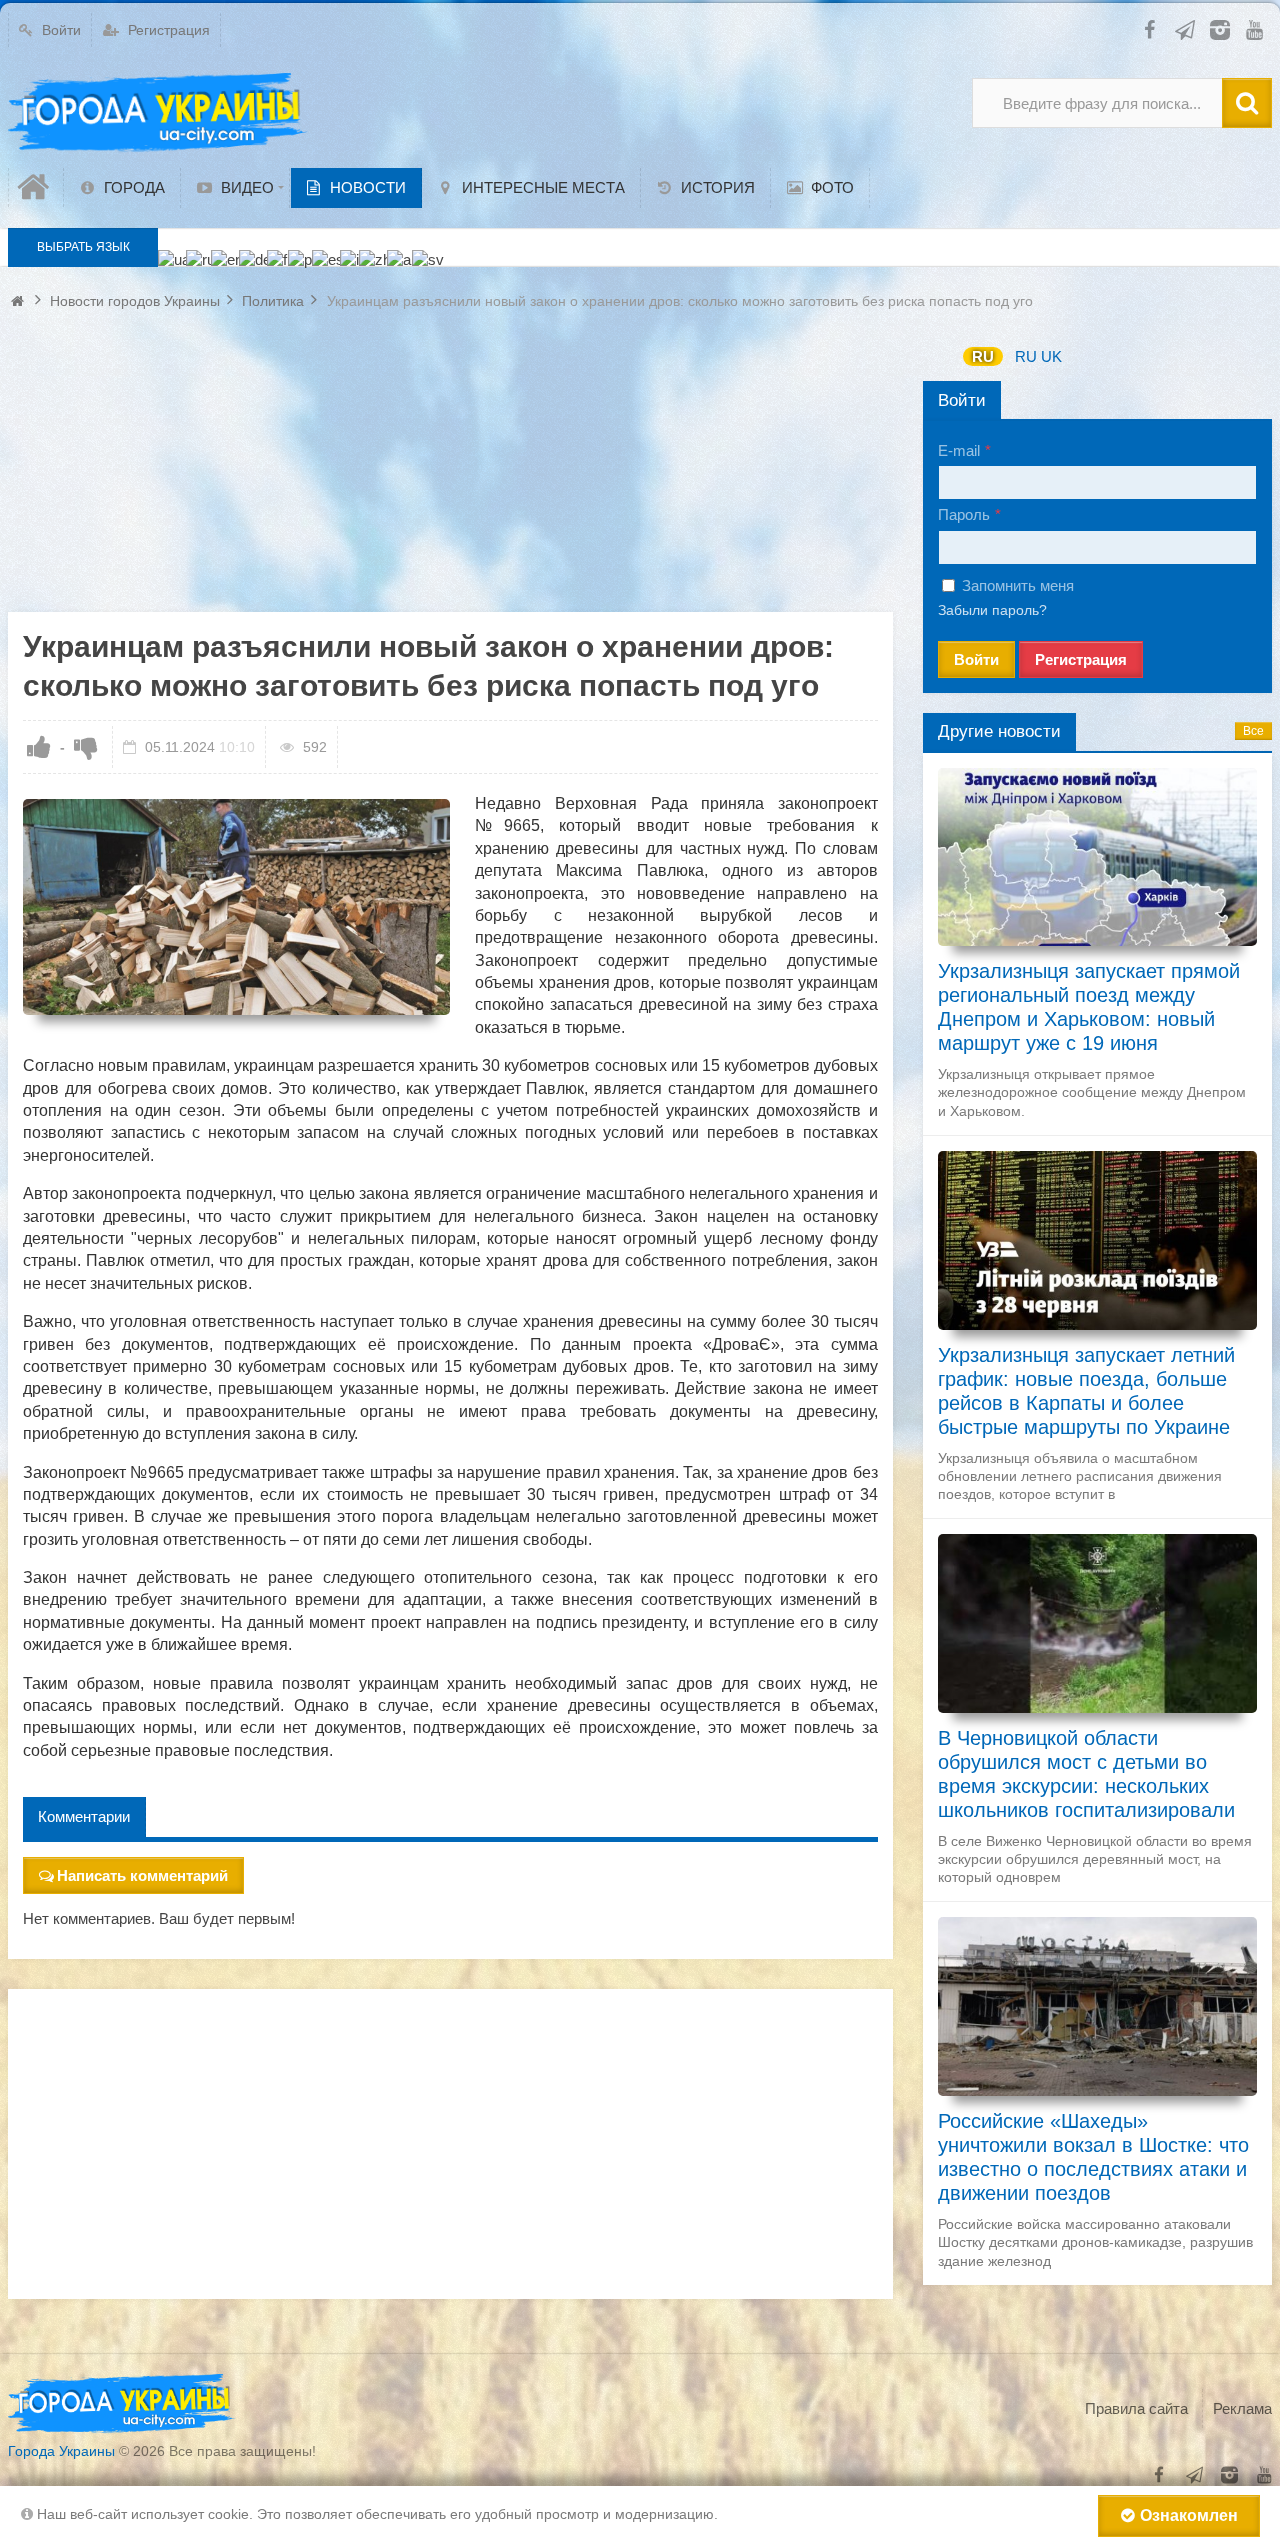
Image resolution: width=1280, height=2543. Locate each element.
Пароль (964, 514)
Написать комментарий (142, 1875)
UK (1051, 356)
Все (1253, 731)
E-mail (959, 450)
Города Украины (61, 2451)
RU (983, 356)
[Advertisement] (450, 472)
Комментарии (84, 1816)
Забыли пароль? (992, 610)
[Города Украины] (158, 113)
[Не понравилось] (86, 747)
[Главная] (36, 187)
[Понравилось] (39, 747)
